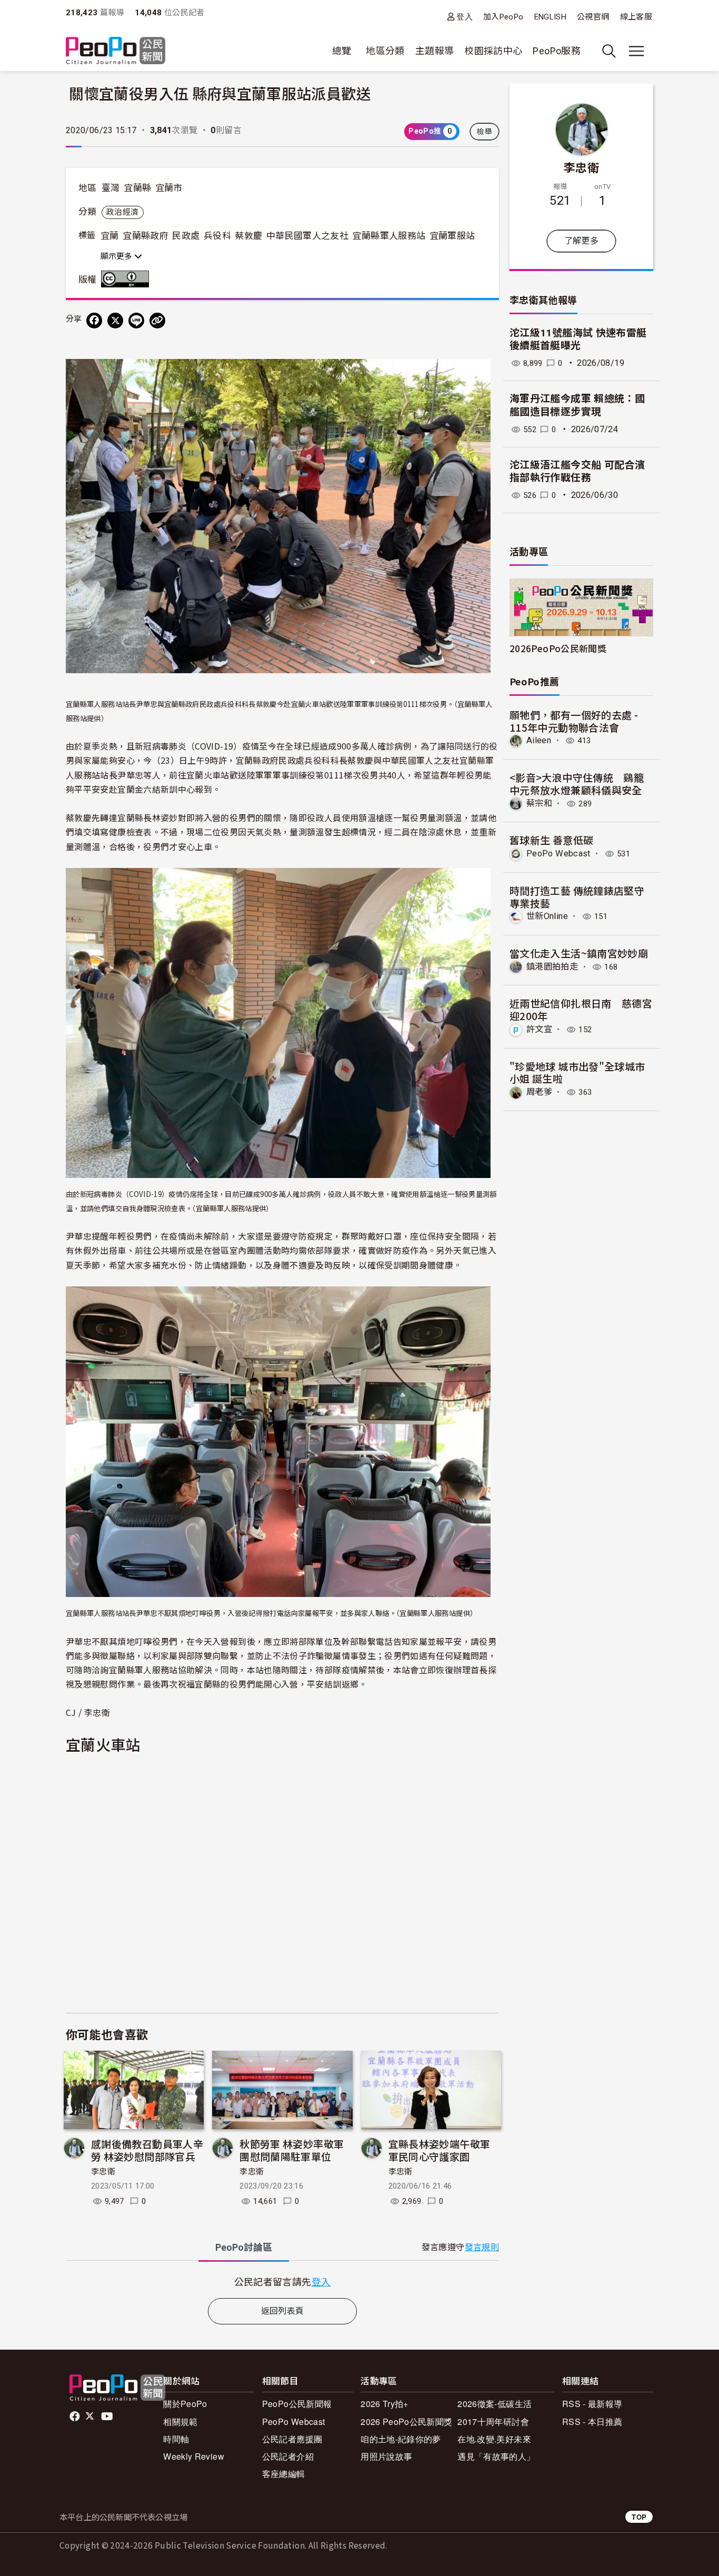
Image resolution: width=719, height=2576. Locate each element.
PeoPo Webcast (558, 853)
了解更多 (581, 241)
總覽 (342, 51)
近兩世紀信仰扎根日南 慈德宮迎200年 (581, 1009)
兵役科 (217, 236)
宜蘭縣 (137, 188)
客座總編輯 (284, 2474)
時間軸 (176, 2439)
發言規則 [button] (482, 2247)
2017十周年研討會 (493, 2422)
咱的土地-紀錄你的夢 (401, 2439)
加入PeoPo (503, 17)
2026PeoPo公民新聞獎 (558, 648)
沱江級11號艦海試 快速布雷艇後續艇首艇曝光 (578, 340)
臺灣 (111, 188)
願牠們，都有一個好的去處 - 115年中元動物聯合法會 (574, 721)
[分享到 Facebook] (94, 321)
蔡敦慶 (248, 236)
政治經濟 (122, 212)
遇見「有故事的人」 (496, 2456)
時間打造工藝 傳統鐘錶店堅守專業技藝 (577, 897)
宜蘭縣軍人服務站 (389, 236)
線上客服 (636, 17)
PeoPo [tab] (244, 2247)
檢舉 (485, 132)
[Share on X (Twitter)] (115, 321)
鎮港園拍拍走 (552, 967)
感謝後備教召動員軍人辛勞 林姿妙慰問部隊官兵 (147, 2150)
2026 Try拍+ (385, 2404)
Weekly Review (194, 2456)
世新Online (547, 916)
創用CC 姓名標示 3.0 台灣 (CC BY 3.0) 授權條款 (127, 279)
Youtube (108, 2417)
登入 (465, 17)
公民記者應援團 (292, 2439)
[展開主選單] (636, 51)
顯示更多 (117, 256)
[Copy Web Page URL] (157, 321)
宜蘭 (110, 236)
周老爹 (539, 1092)
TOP (639, 2517)
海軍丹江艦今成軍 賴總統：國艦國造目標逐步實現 (577, 405)
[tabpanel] (282, 2282)
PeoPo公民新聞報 (297, 2404)
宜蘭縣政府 (146, 236)
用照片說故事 (386, 2456)
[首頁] (116, 51)
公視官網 (593, 17)
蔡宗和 (539, 803)
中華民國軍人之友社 (307, 236)
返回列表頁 (283, 2311)
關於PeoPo (185, 2404)
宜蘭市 (169, 188)
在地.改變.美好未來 (494, 2439)
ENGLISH (551, 17)
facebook (76, 2417)
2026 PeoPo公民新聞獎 (406, 2422)
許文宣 (539, 1029)
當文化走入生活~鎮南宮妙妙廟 (579, 953)
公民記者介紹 (288, 2456)
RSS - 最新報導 (592, 2404)
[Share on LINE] (136, 321)
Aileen (539, 740)
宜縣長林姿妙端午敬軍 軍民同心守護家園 (440, 2150)
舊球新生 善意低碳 (551, 840)
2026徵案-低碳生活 (495, 2404)
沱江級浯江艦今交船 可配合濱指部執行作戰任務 (577, 472)
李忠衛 (103, 2172)
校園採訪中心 (493, 51)
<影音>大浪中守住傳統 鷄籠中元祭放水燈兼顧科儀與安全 (577, 783)
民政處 (186, 236)
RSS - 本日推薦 (592, 2422)
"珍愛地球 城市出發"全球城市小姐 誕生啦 (577, 1072)
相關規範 (180, 2422)
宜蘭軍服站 (452, 236)
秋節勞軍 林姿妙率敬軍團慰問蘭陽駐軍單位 (292, 2150)
